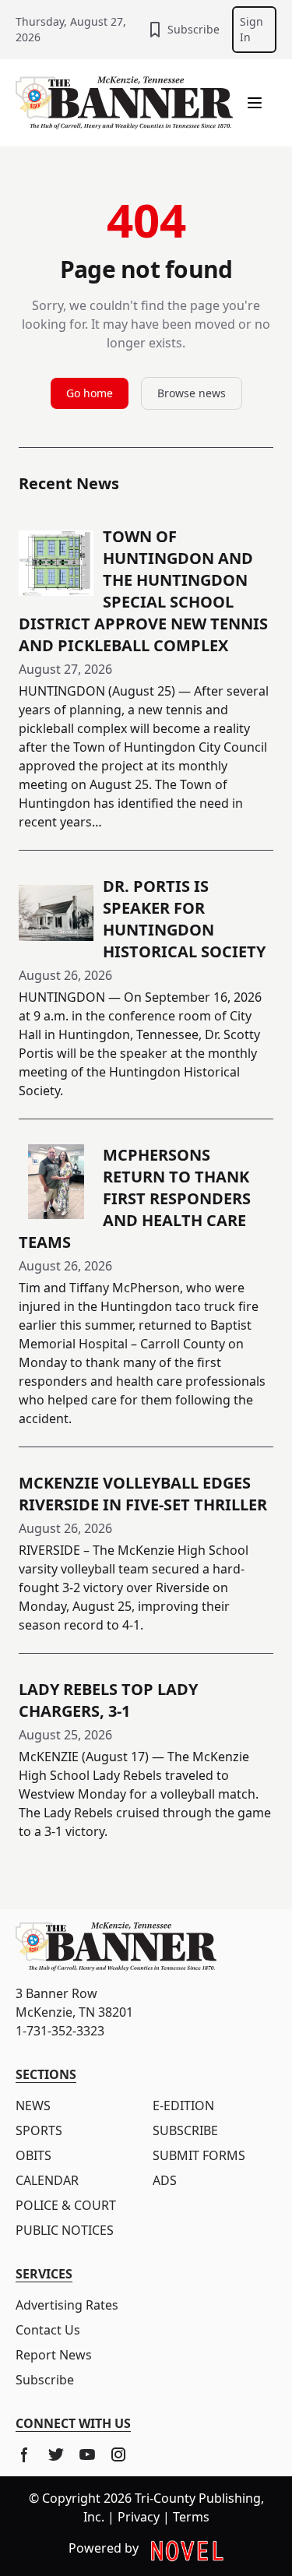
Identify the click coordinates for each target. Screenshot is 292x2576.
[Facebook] (25, 2454)
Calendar (47, 2180)
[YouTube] (87, 2454)
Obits (33, 2155)
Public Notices (65, 2230)
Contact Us (48, 2330)
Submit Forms (199, 2155)
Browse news (192, 393)
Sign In (252, 29)
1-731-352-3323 (60, 2031)
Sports (39, 2130)
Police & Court (66, 2205)
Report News (54, 2355)
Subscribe (193, 29)
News (33, 2106)
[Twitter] (56, 2454)
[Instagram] (118, 2454)
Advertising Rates (67, 2305)
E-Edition (183, 2106)
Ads (165, 2180)
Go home (90, 393)
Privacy (139, 2517)
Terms (191, 2517)
